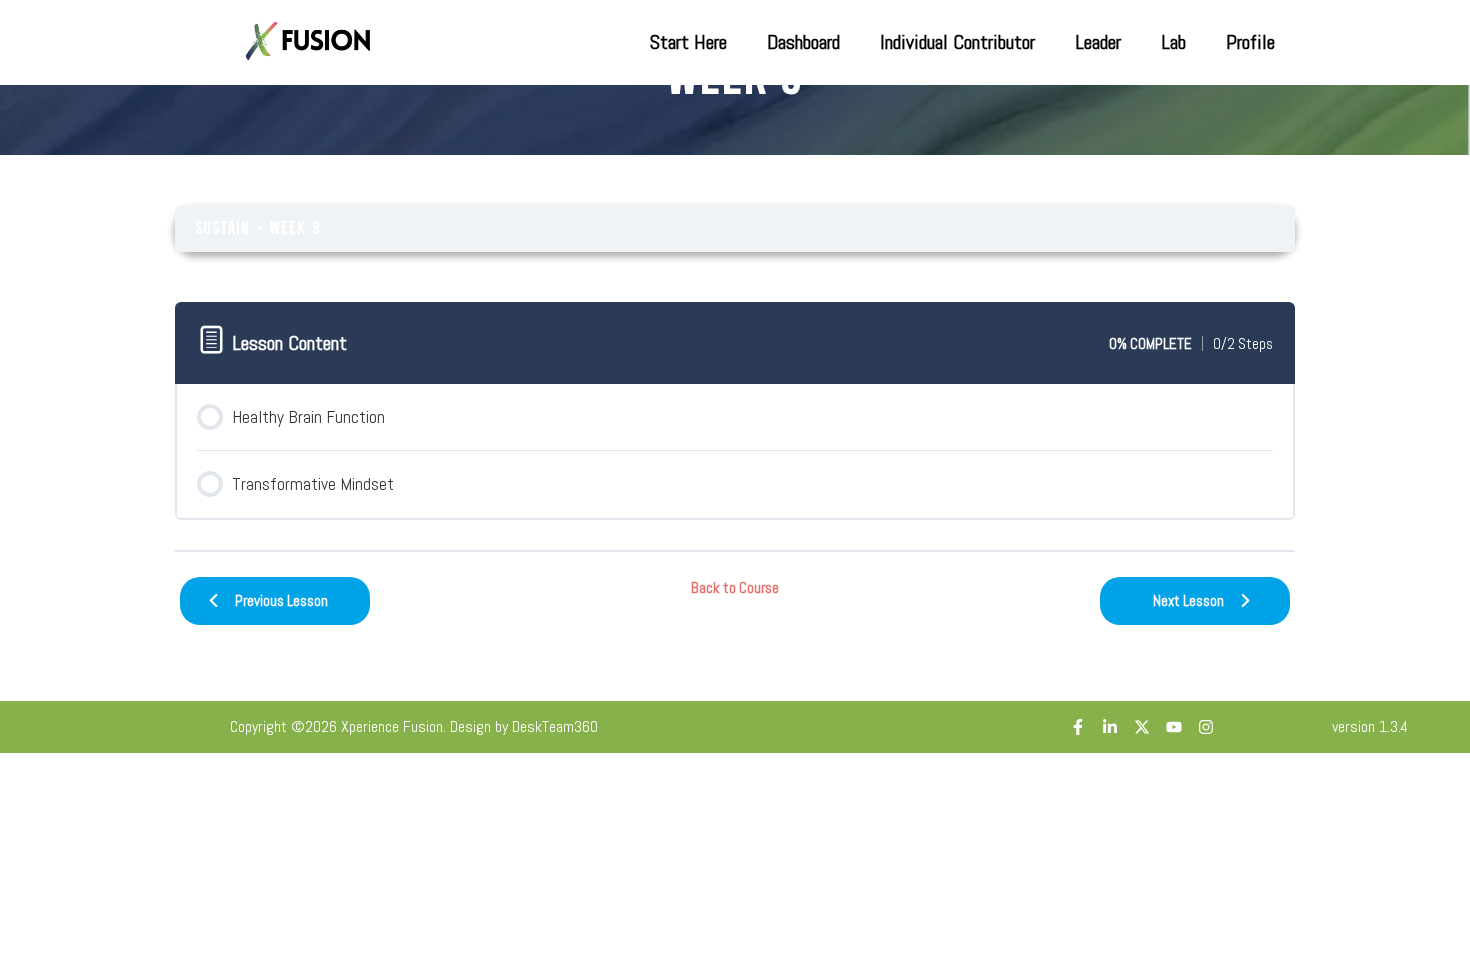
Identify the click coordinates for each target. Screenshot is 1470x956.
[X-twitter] (1142, 727)
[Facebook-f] (1078, 727)
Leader (1098, 42)
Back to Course (735, 587)
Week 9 (295, 228)
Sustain (222, 228)
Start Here (688, 42)
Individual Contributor (957, 42)
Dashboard (803, 42)
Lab (1173, 42)
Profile (1250, 42)
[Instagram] (1206, 727)
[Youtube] (1174, 727)
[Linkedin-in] (1110, 727)
